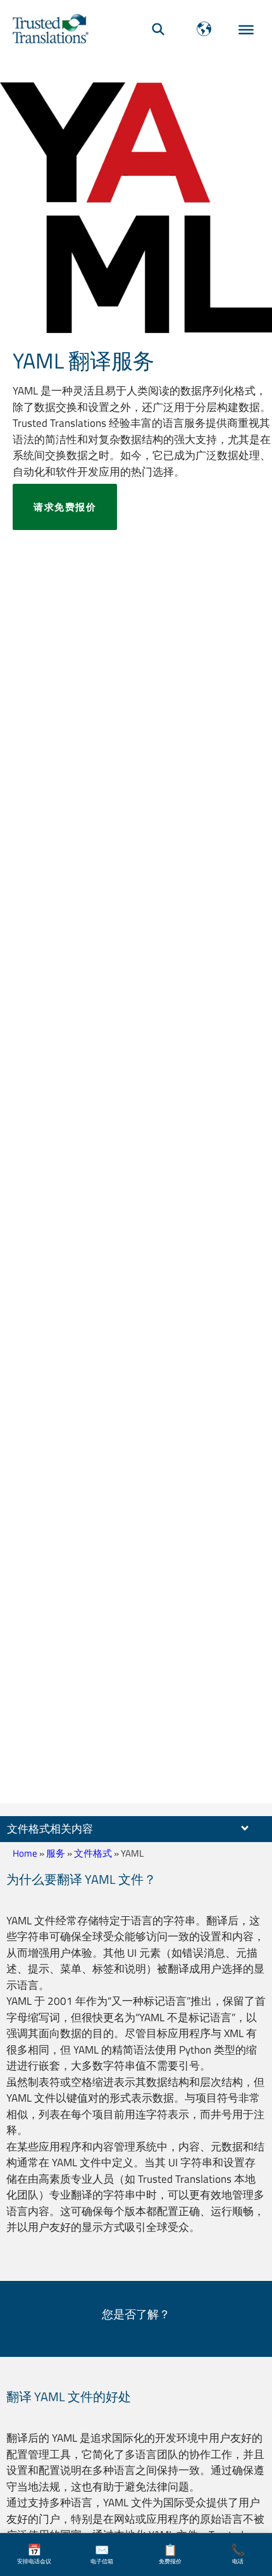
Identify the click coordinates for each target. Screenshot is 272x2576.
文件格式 (93, 1853)
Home (25, 1853)
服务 (56, 1853)
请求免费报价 (65, 507)
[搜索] (158, 29)
